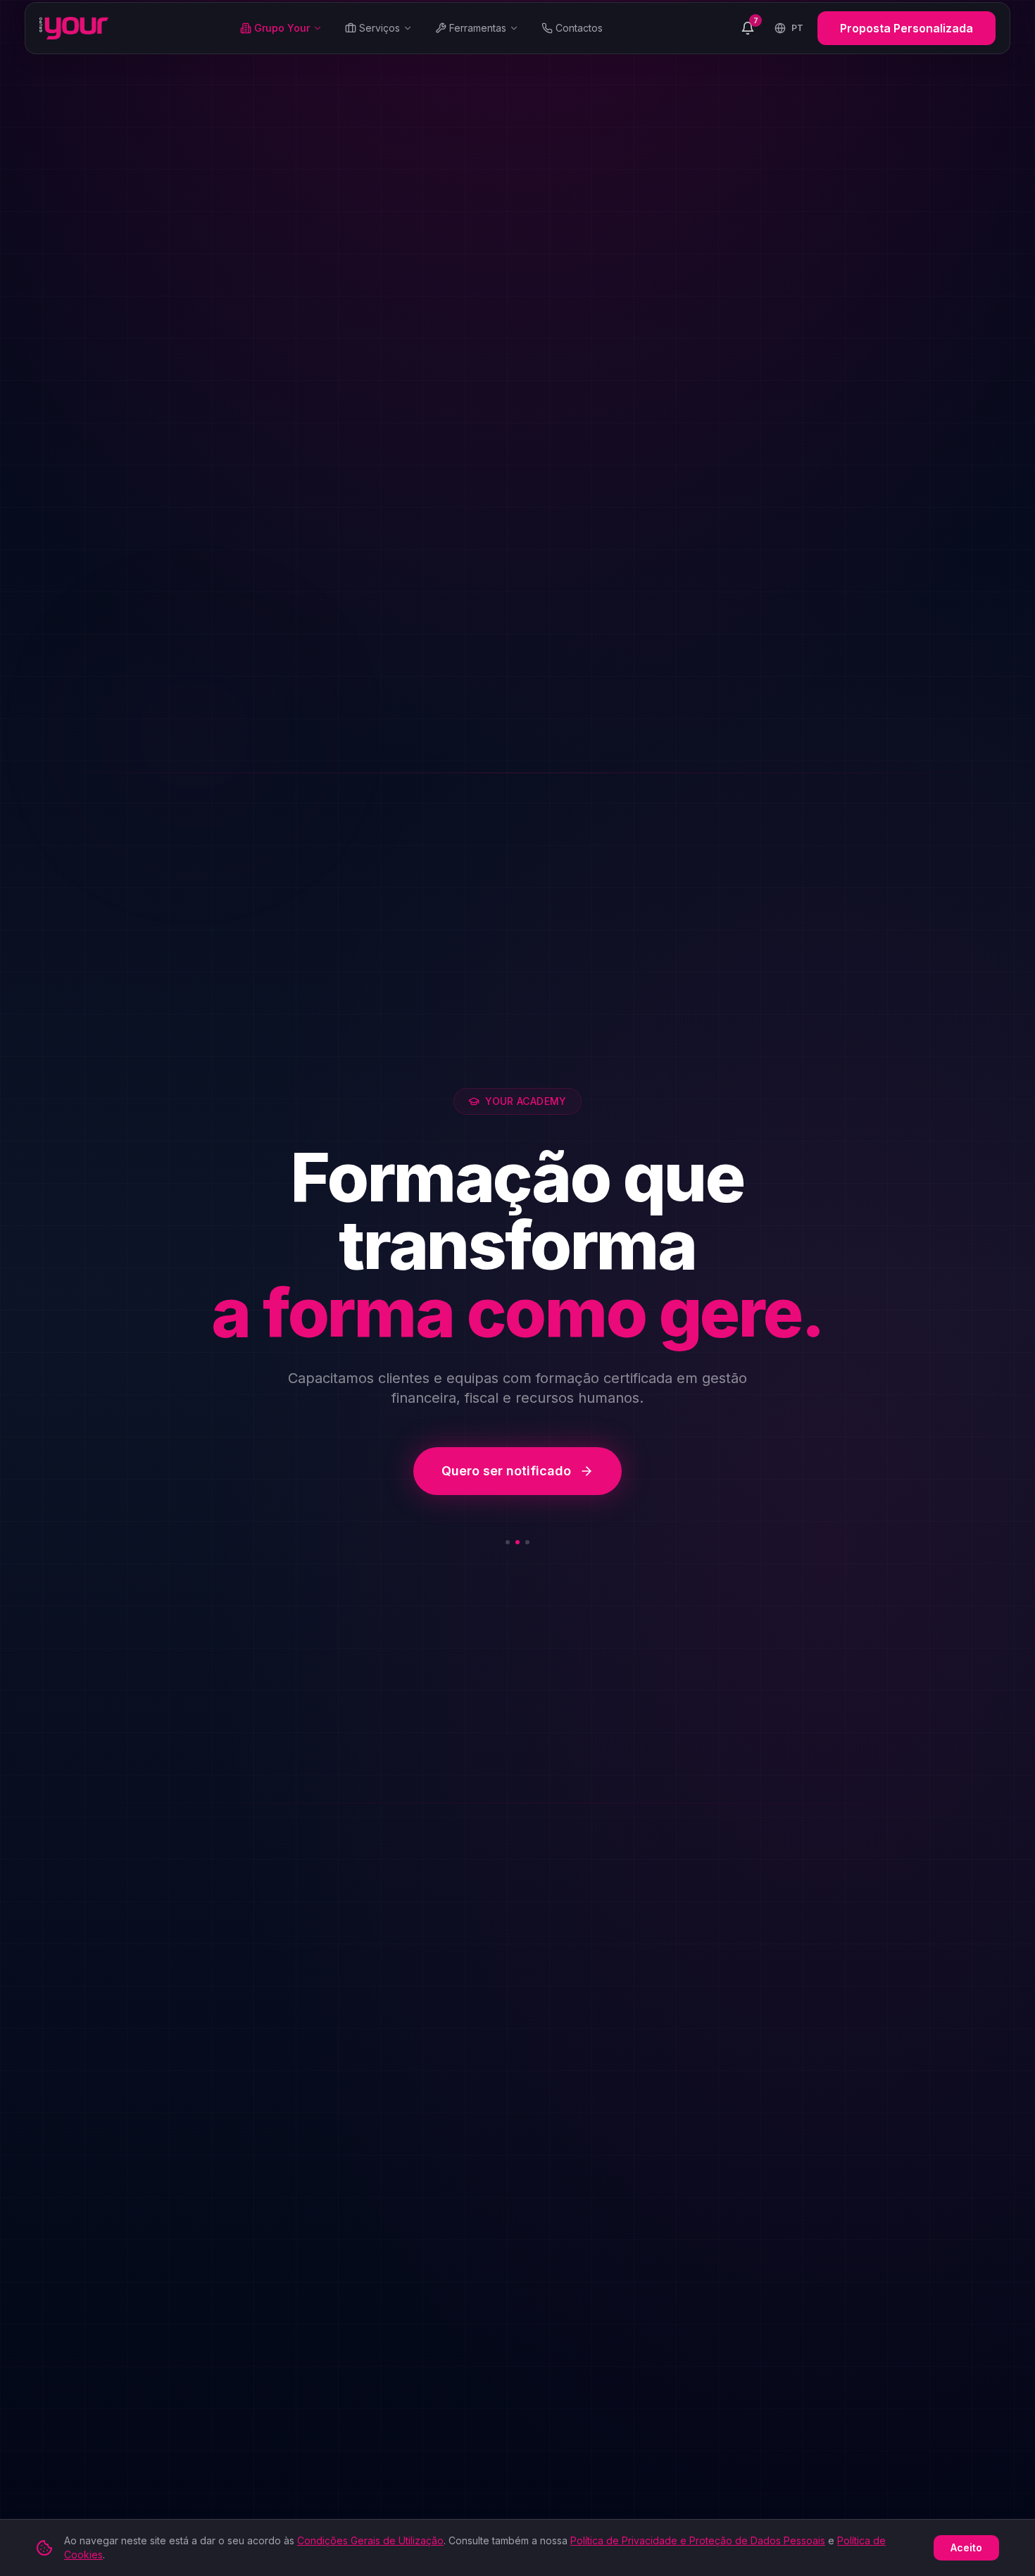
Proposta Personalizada (907, 28)
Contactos (579, 28)
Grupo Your (282, 28)
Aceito (966, 2547)
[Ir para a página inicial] (74, 28)
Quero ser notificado (506, 1471)
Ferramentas (478, 28)
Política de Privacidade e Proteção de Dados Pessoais (698, 2540)
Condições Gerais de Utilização (370, 2540)
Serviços (379, 28)
